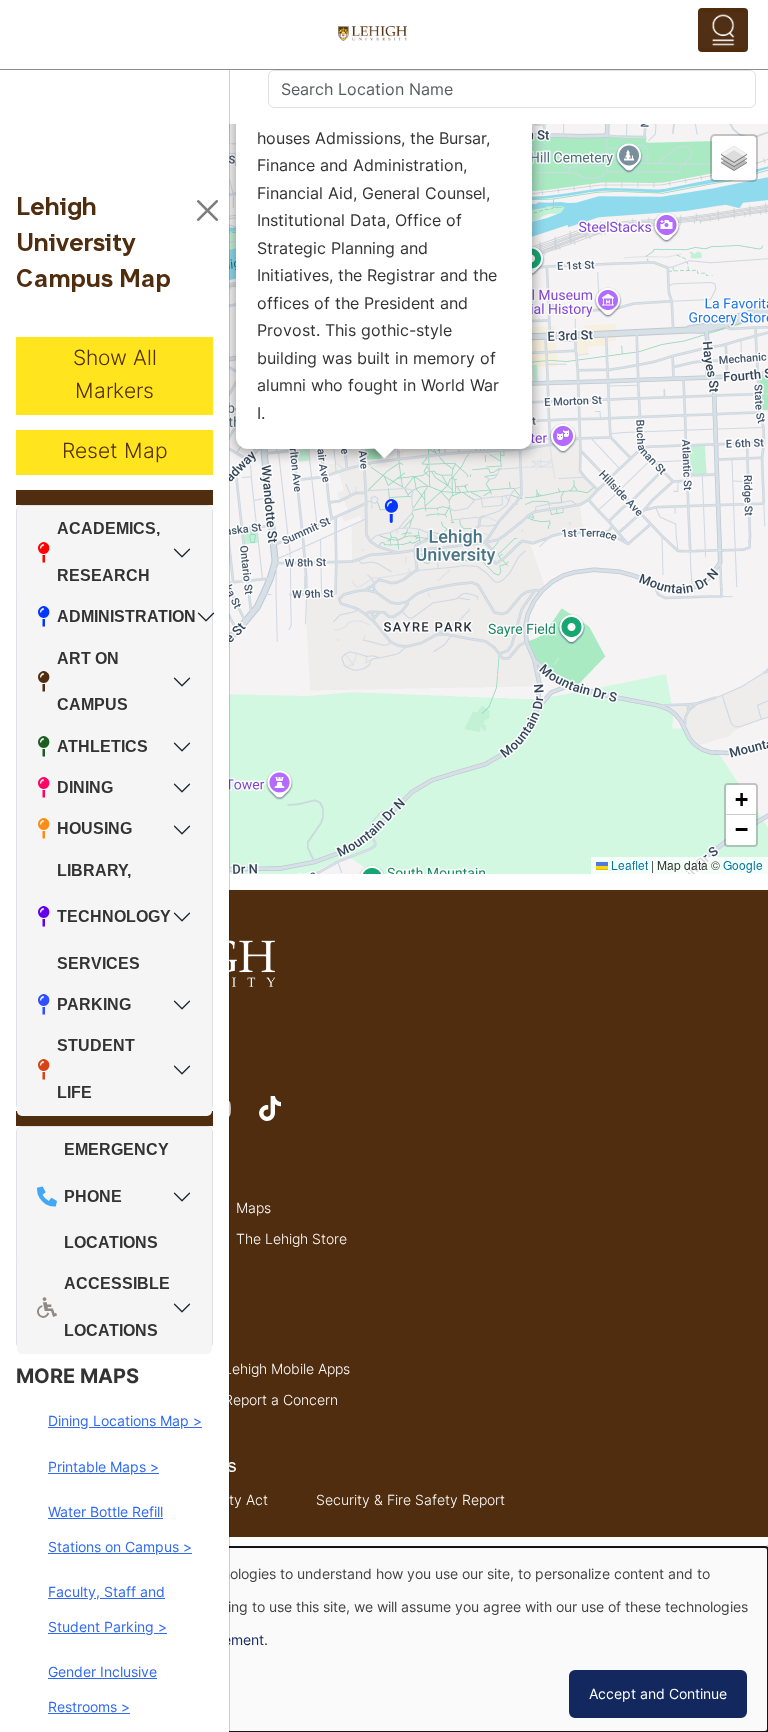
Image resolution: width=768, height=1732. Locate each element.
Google (743, 864)
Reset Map (115, 450)
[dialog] (384, 1639)
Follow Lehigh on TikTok (284, 1117)
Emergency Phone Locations (116, 1196)
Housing (94, 828)
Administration (126, 616)
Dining (85, 787)
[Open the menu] (723, 30)
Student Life (96, 1068)
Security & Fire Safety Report (410, 1499)
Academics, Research (108, 551)
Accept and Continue (658, 1693)
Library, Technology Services (114, 917)
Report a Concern (281, 1399)
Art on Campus (92, 681)
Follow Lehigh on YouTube (231, 1117)
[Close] (207, 210)
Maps (253, 1207)
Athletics (102, 746)
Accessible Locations (117, 1306)
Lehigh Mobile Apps (287, 1368)
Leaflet (628, 864)
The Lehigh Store (291, 1238)
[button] (391, 511)
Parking (94, 1004)
